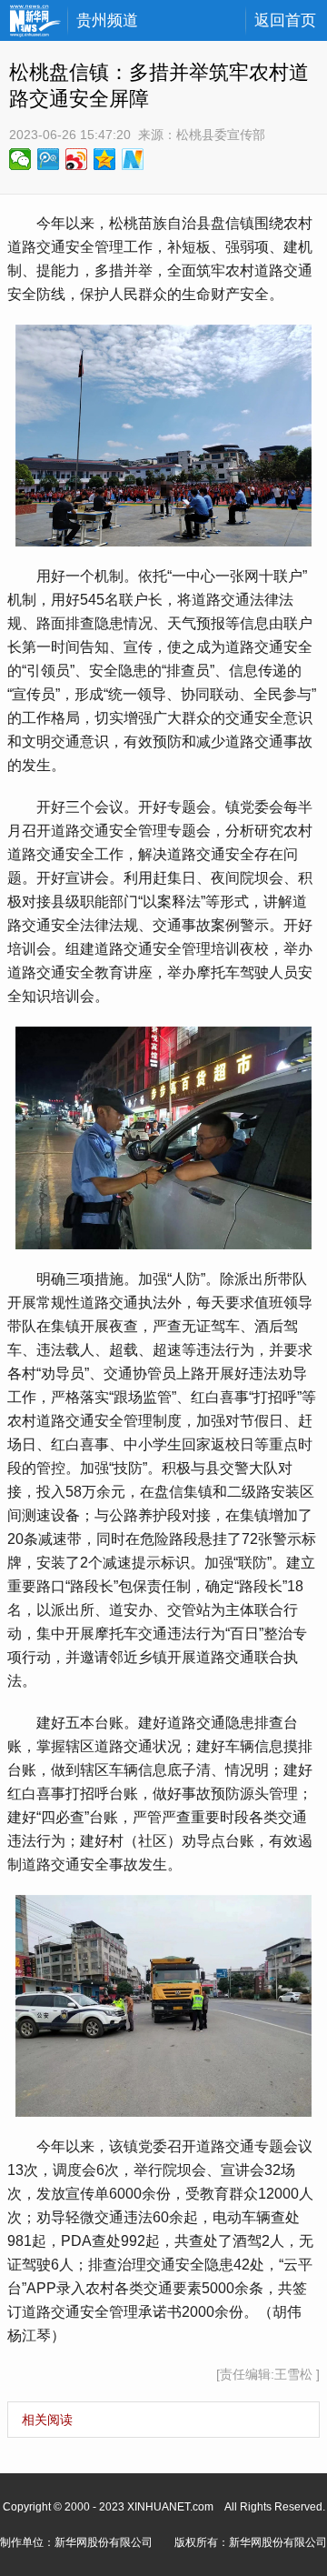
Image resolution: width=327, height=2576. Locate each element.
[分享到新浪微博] (77, 159)
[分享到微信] (20, 159)
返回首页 (285, 20)
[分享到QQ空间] (105, 159)
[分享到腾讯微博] (49, 159)
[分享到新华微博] (133, 159)
